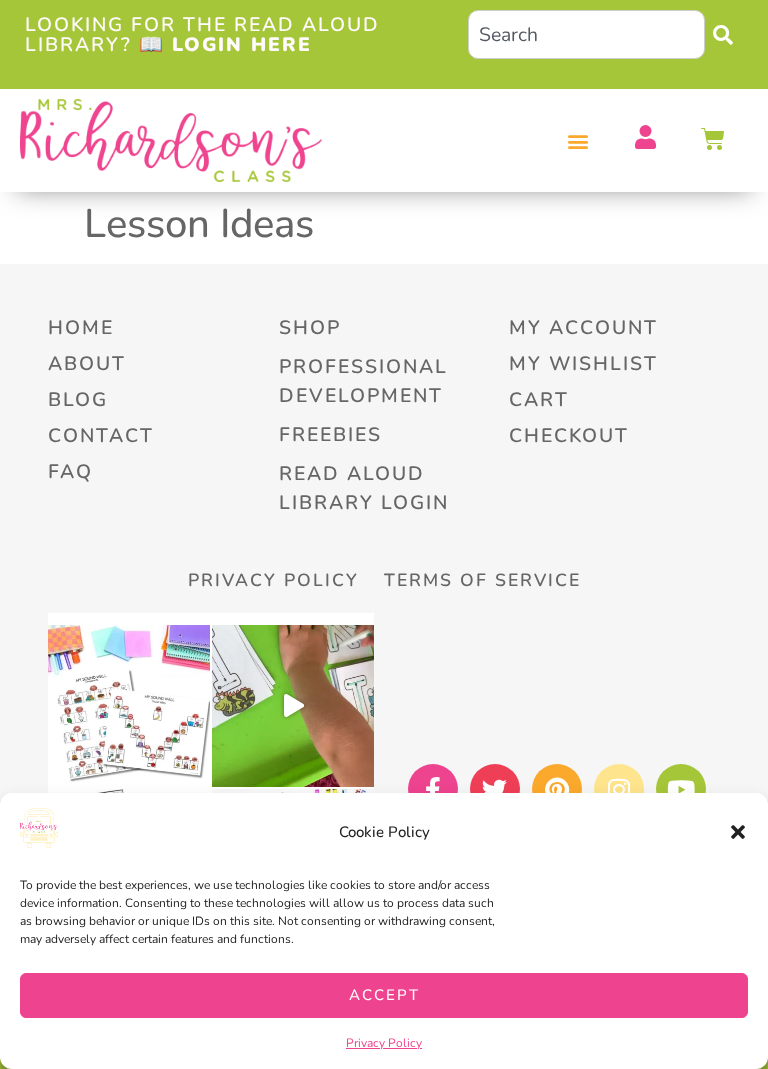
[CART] (714, 139)
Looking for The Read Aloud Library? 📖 (202, 34)
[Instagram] (619, 789)
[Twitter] (495, 789)
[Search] (728, 34)
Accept (384, 995)
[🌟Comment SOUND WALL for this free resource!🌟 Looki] (129, 706)
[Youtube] (681, 789)
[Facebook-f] (433, 789)
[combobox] (586, 34)
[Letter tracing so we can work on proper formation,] (293, 706)
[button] (738, 832)
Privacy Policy (384, 1043)
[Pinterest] (557, 789)
